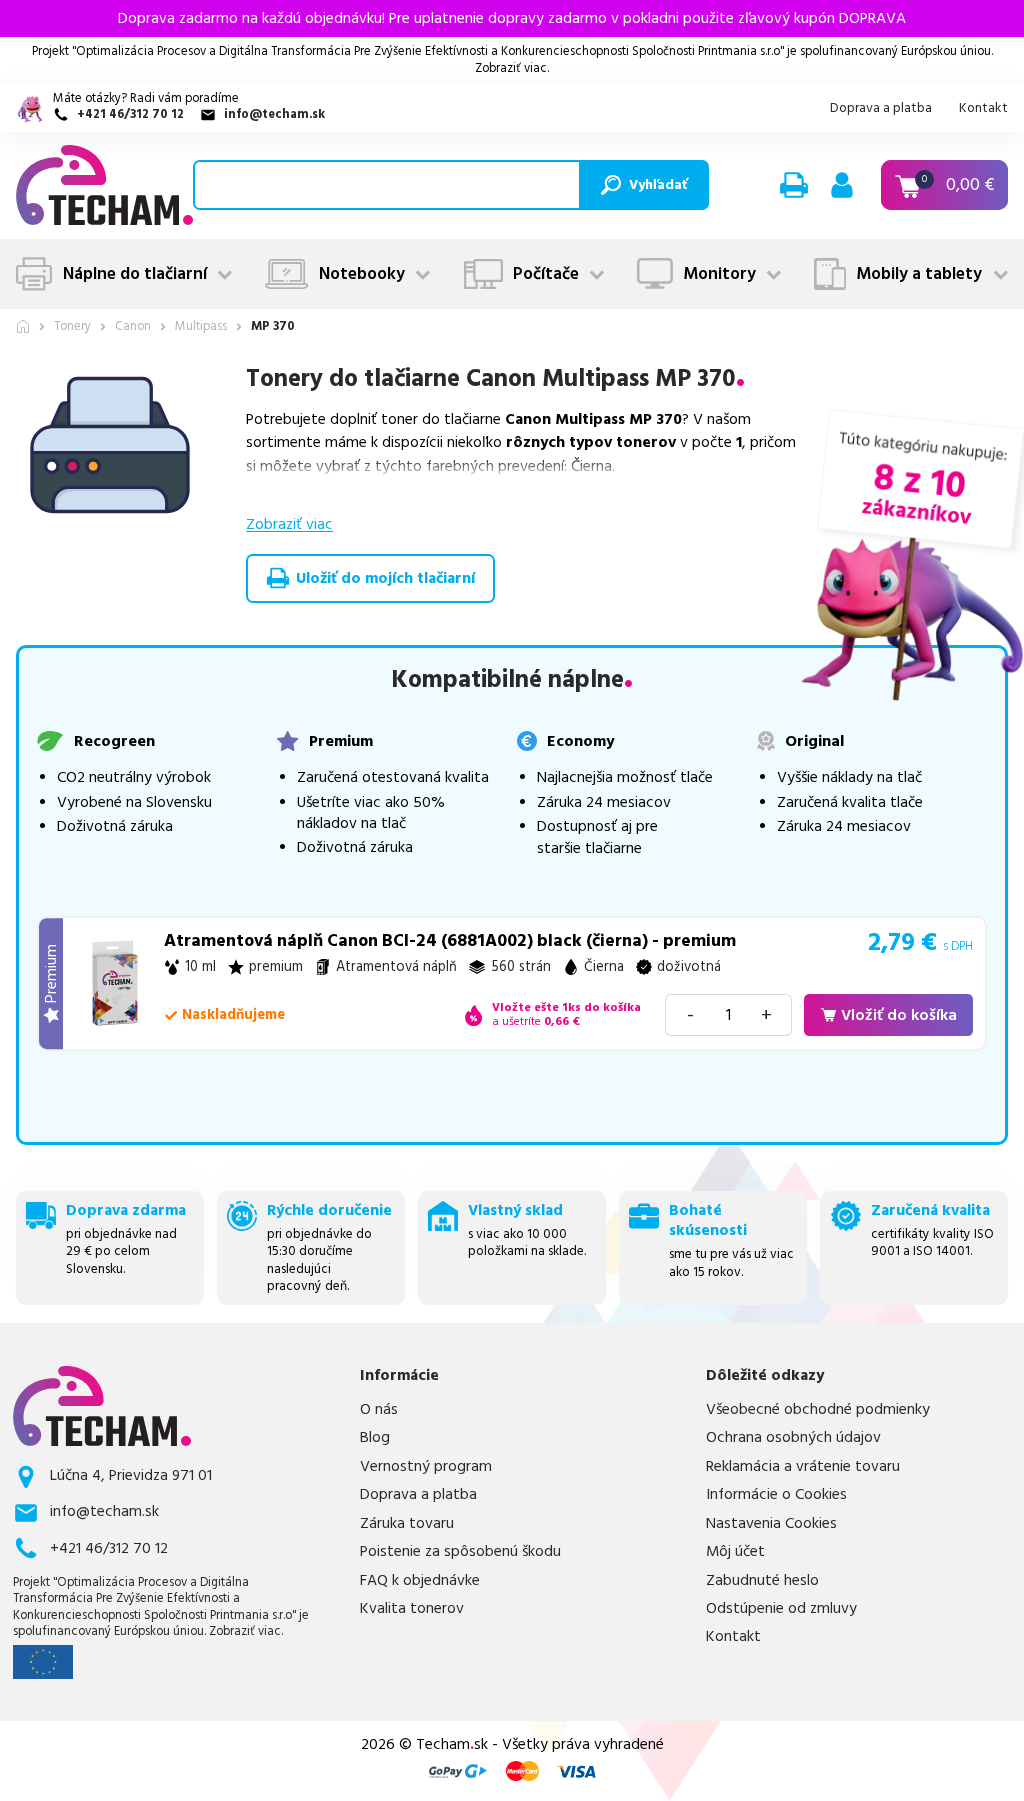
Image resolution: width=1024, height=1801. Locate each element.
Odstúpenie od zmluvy (781, 1609)
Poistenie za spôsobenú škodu (460, 1552)
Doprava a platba (881, 108)
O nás (379, 1410)
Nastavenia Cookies (771, 1524)
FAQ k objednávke (420, 1581)
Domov (23, 326)
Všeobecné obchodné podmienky (818, 1410)
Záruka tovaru (407, 1524)
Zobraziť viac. (512, 68)
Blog (375, 1438)
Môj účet (735, 1552)
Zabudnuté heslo (762, 1581)
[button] (794, 185)
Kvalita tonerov (412, 1609)
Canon (133, 327)
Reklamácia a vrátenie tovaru (803, 1467)
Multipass (201, 327)
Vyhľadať (658, 185)
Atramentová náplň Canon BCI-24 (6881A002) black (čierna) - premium (450, 941)
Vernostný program (426, 1467)
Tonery (72, 327)
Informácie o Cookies (776, 1495)
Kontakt (983, 108)
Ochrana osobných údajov (793, 1438)
